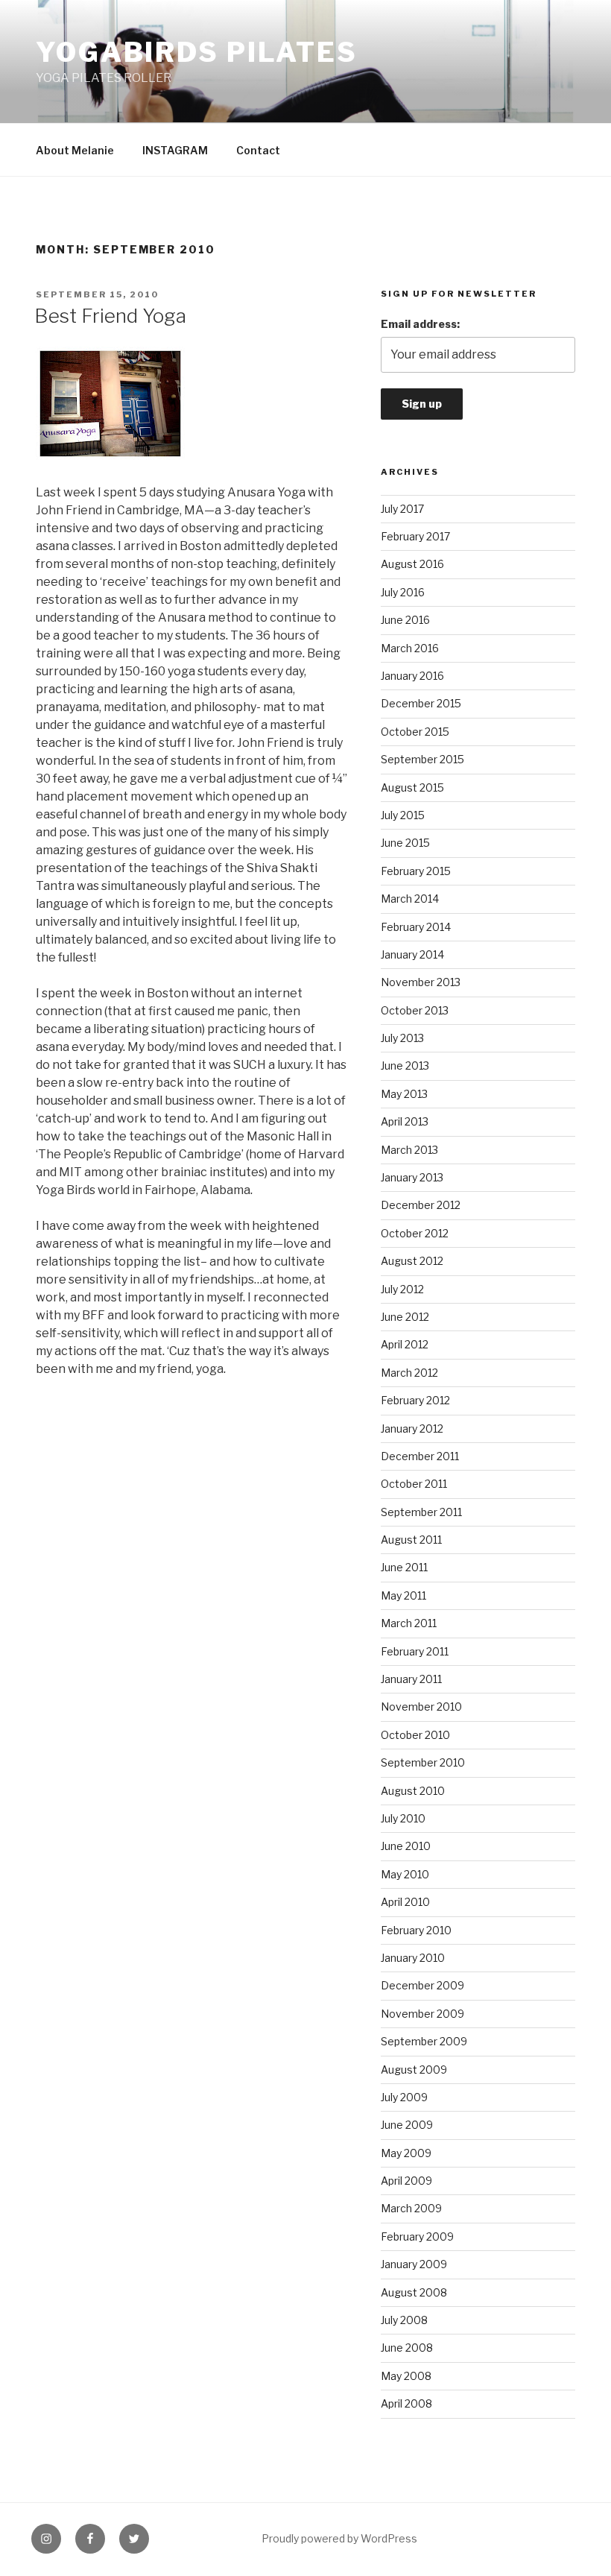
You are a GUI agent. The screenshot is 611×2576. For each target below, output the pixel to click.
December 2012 (421, 1205)
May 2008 (406, 2376)
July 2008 (404, 2320)
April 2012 (405, 1344)
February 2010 (416, 1930)
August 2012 (412, 1261)
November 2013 (421, 982)
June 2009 (407, 2125)
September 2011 (421, 1512)
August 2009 (414, 2070)
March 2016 (410, 648)
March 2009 (411, 2208)
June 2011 (404, 1567)
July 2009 (404, 2097)
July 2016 (403, 592)
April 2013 (405, 1121)
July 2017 (402, 509)
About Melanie (75, 150)
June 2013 (405, 1066)
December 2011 (420, 1456)
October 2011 (414, 1484)
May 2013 (404, 1094)
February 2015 (416, 871)
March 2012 (409, 1373)
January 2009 (414, 2264)
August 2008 (414, 2292)
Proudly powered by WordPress (339, 2538)
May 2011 (403, 1595)
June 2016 (405, 620)
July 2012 (402, 1289)
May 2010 (405, 1874)
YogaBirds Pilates (197, 52)
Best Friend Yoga (110, 316)
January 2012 (412, 1429)
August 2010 (413, 1791)
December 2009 (422, 1985)
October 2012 (415, 1233)
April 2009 (406, 2181)
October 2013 (415, 1010)
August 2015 (412, 787)
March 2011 (409, 1623)
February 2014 (416, 927)
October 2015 (415, 732)
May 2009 (406, 2153)
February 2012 (415, 1400)
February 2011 (415, 1651)
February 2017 (415, 536)
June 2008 (407, 2348)
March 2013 (409, 1150)
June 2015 (405, 843)
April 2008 (406, 2403)
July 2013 (402, 1038)
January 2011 (411, 1679)
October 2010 (415, 1735)
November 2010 (421, 1707)
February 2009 (417, 2236)
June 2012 (405, 1317)
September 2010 (423, 1762)
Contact (258, 150)
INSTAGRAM (175, 150)
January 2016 (412, 676)
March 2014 (410, 899)
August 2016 (412, 564)
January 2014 (412, 954)
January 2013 (412, 1177)
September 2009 (424, 2041)
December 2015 (421, 703)
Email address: (420, 324)
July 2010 (403, 1818)
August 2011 (411, 1540)
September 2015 (422, 759)
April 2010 (405, 1902)
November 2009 (422, 2014)
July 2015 (403, 815)
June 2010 (406, 1846)
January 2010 (413, 1958)
